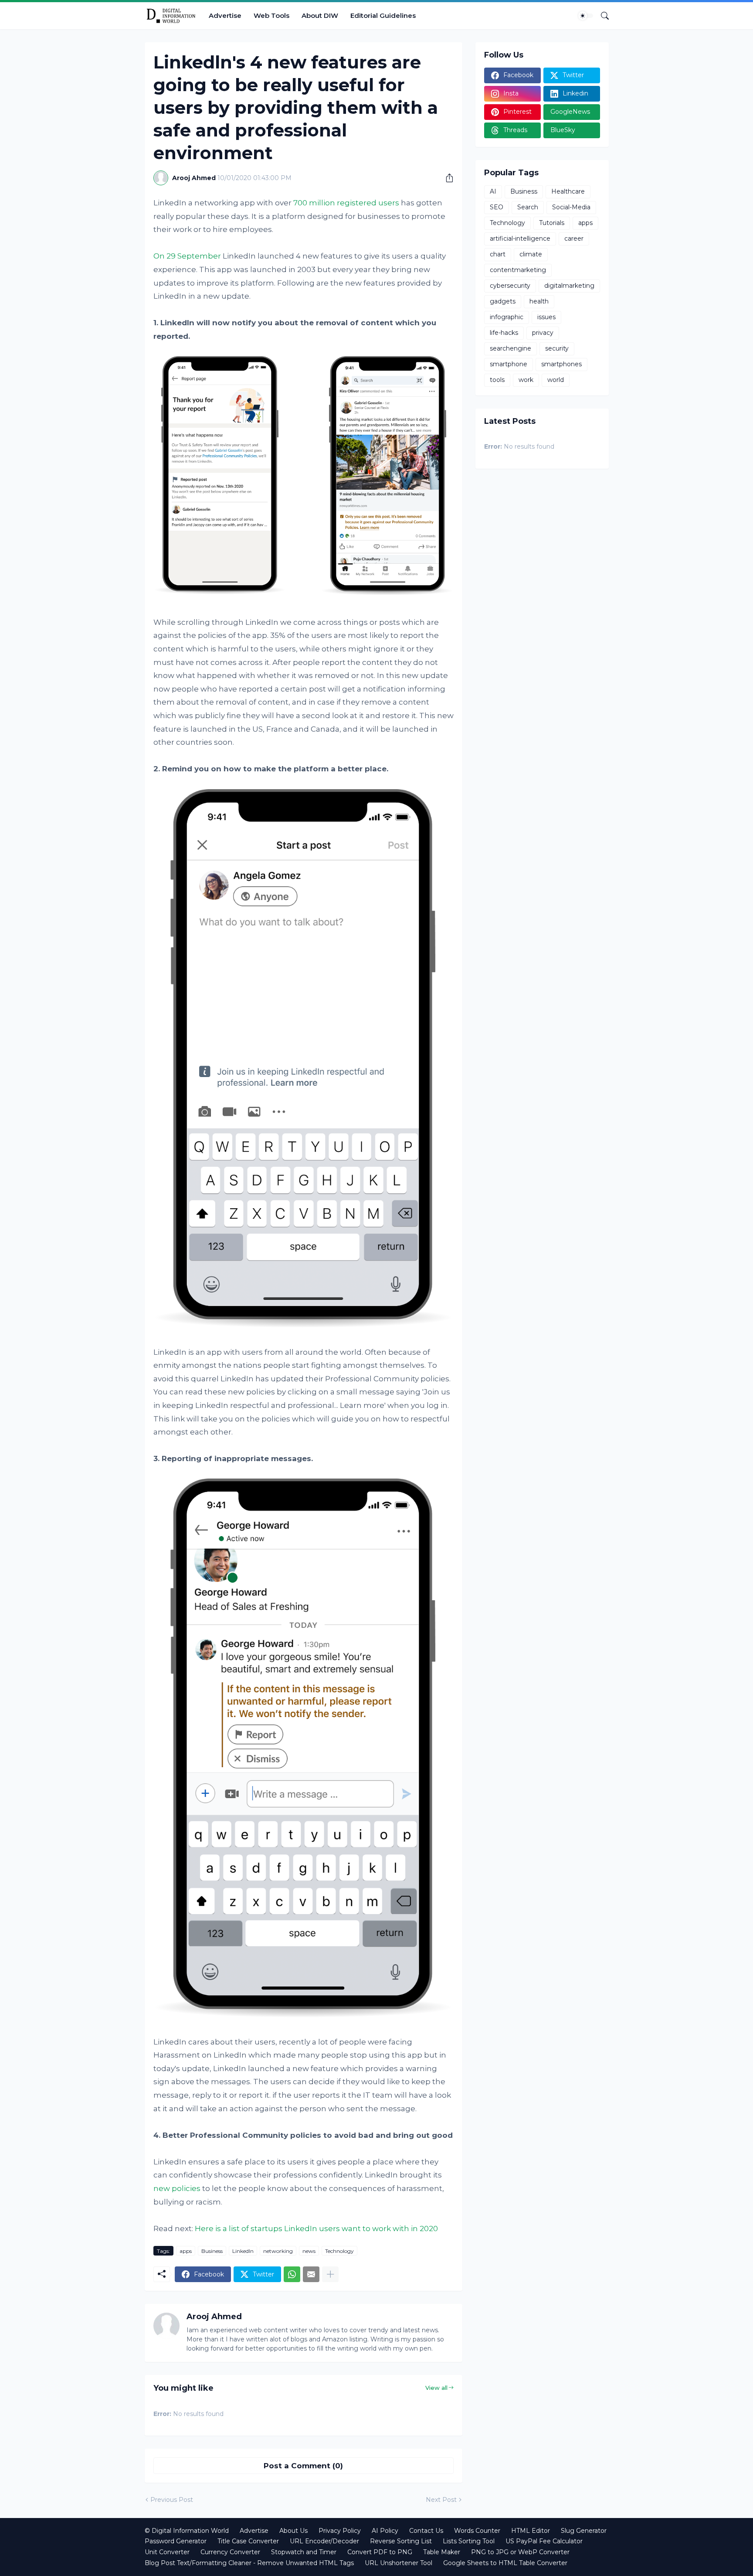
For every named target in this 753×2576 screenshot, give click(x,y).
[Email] (311, 2274)
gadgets (503, 301)
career (574, 239)
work (526, 380)
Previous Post (172, 2500)
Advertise (225, 15)
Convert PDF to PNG (380, 2552)
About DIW (320, 15)
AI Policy (385, 2531)
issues (546, 317)
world (556, 380)
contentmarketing (518, 270)
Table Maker (442, 2552)
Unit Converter (167, 2552)
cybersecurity (510, 286)
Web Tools (271, 15)
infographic (507, 317)
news (309, 2251)
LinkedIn (243, 2251)
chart (498, 254)
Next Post (441, 2500)
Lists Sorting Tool (469, 2541)
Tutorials (552, 223)
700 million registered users (346, 203)
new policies (177, 2188)
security (557, 348)
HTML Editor (531, 2531)
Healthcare (568, 191)
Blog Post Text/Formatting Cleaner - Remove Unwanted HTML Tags (249, 2563)
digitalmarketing (569, 286)
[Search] (601, 16)
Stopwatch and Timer (304, 2552)
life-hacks (504, 333)
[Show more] (330, 2274)
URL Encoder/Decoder (324, 2541)
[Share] (446, 178)
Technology (339, 2251)
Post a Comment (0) (303, 2466)
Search (528, 207)
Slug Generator (584, 2531)
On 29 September (187, 256)
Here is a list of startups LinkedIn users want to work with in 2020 (316, 2228)
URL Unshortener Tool (399, 2563)
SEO (497, 207)
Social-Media (571, 207)
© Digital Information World (187, 2531)
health (539, 301)
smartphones (561, 364)
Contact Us (426, 2531)
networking (278, 2251)
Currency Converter (230, 2552)
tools (497, 380)
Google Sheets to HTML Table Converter (505, 2563)
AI (493, 191)
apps (186, 2251)
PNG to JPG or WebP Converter (520, 2552)
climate (531, 254)
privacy (543, 333)
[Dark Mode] (586, 16)
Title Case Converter (248, 2541)
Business (212, 2251)
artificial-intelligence (520, 239)
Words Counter (477, 2531)
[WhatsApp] (292, 2274)
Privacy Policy (340, 2531)
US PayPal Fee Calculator (544, 2541)
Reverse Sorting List (401, 2541)
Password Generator (176, 2541)
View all (436, 2388)
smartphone (509, 364)
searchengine (510, 348)
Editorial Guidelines (383, 15)
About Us (293, 2531)
